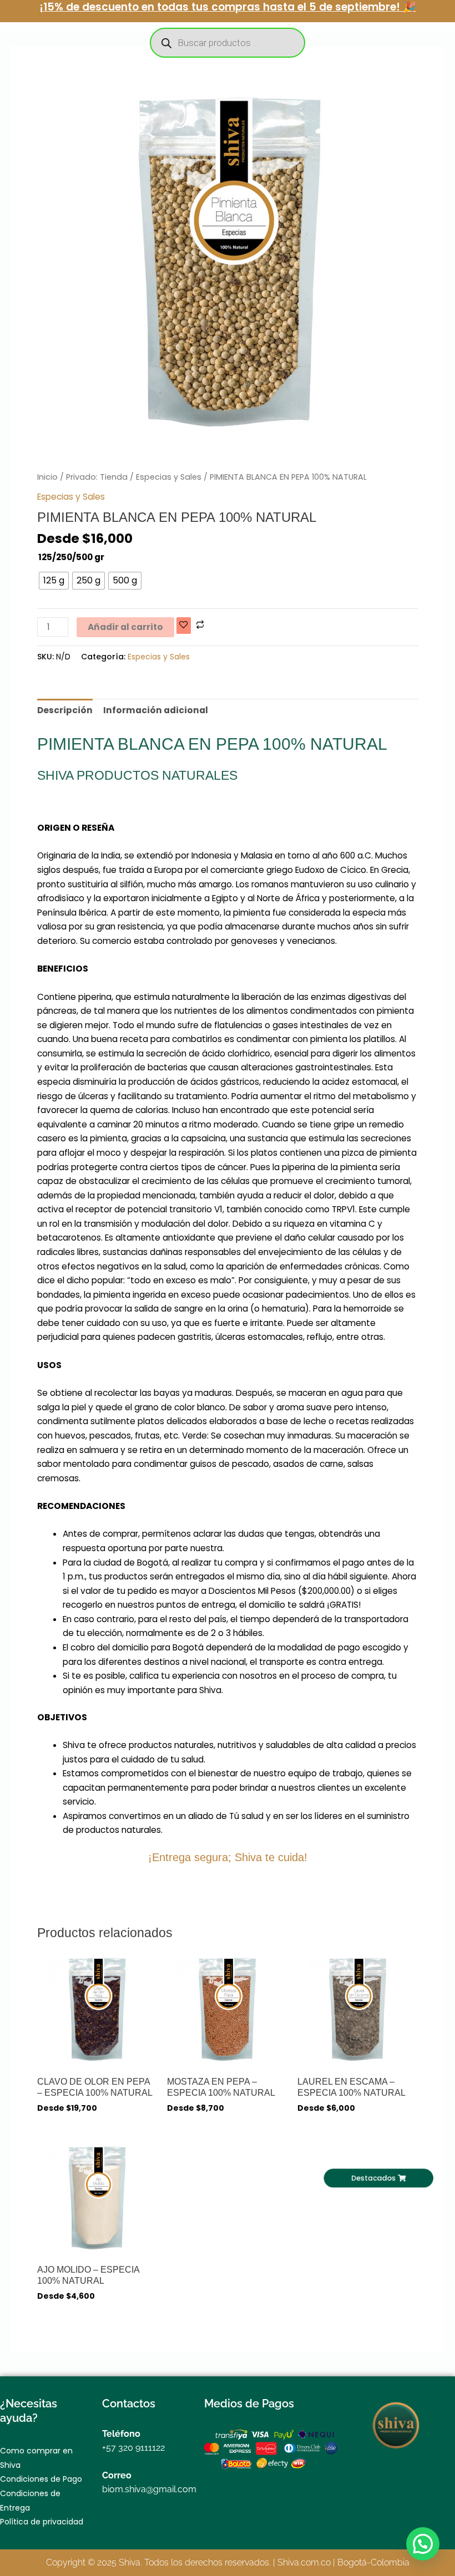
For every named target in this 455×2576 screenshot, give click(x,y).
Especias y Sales (169, 477)
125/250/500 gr (71, 557)
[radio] (54, 581)
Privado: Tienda (97, 477)
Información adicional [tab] (156, 710)
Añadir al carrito (125, 627)
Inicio (47, 477)
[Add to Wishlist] (184, 626)
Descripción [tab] (65, 710)
